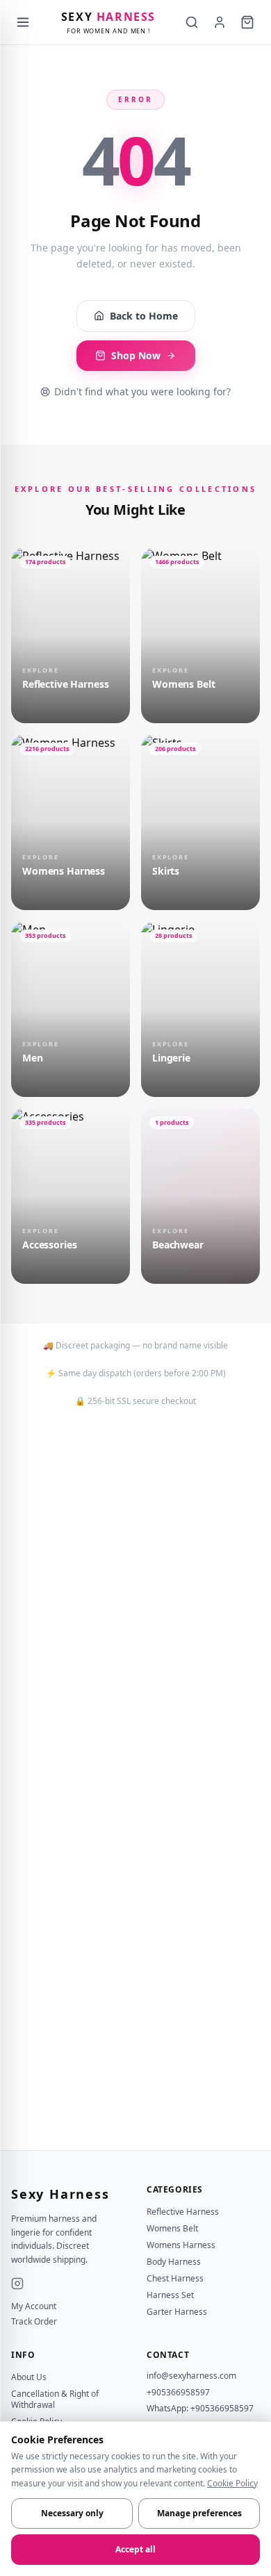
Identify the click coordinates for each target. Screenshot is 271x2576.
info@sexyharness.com (191, 2376)
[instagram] (17, 2284)
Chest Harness (175, 2278)
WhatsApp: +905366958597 (200, 2408)
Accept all (135, 2549)
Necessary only (72, 2513)
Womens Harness (181, 2245)
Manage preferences (199, 2513)
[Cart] (247, 22)
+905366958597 (178, 2392)
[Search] (192, 22)
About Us (29, 2377)
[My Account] (220, 22)
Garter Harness (177, 2312)
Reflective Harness (183, 2212)
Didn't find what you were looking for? (142, 391)
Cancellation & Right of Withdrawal (55, 2399)
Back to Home (144, 316)
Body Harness (174, 2262)
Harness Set (170, 2295)
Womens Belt (172, 2228)
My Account (34, 2306)
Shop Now (136, 355)
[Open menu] (23, 22)
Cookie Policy (232, 2483)
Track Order (34, 2322)
